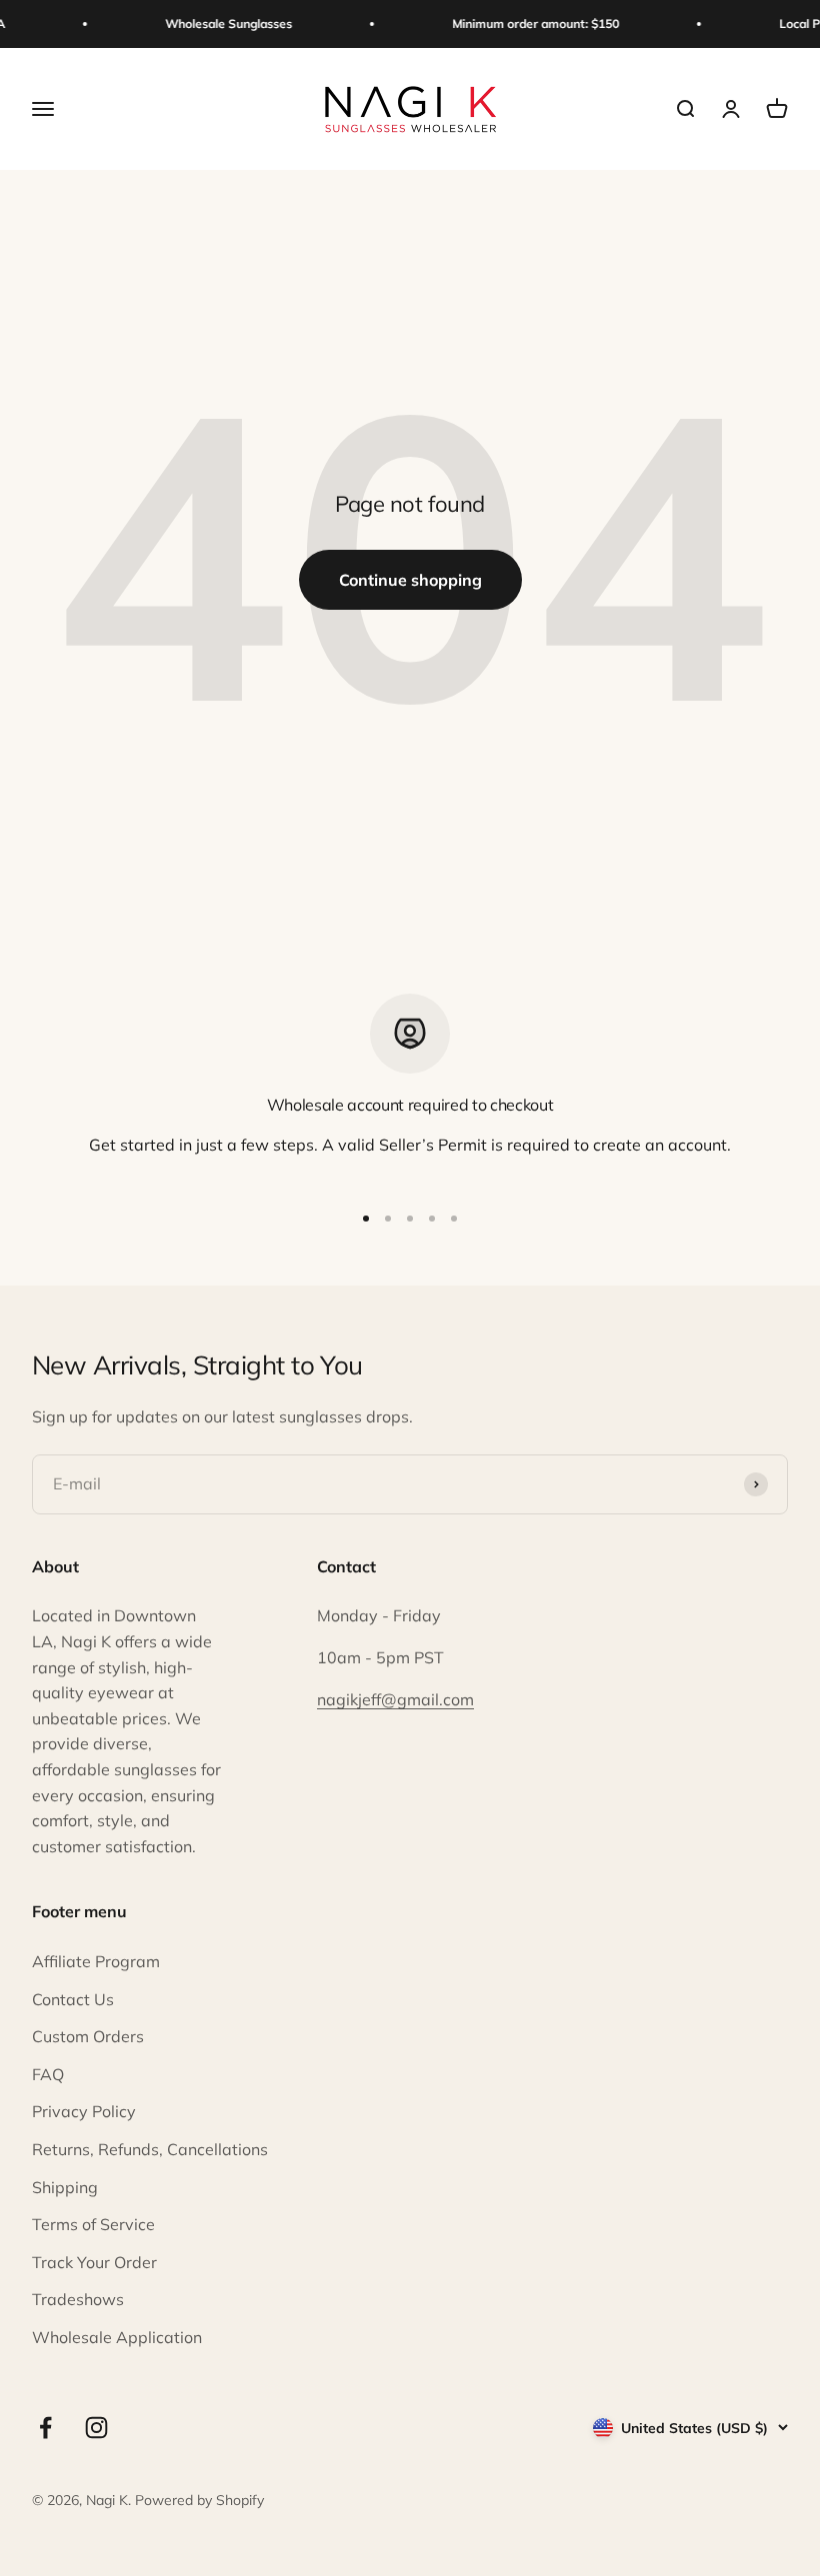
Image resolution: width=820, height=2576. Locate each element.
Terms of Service (93, 2224)
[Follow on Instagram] (96, 2428)
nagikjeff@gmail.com (395, 1699)
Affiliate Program (96, 1961)
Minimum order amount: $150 (529, 23)
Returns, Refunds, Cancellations (150, 2149)
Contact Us (73, 1999)
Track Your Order (94, 2262)
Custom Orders (88, 2036)
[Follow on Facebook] (45, 2428)
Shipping (65, 2187)
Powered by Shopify (199, 2500)
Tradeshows (78, 2299)
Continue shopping (410, 580)
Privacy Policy (84, 2111)
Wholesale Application (117, 2337)
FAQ (48, 2074)
